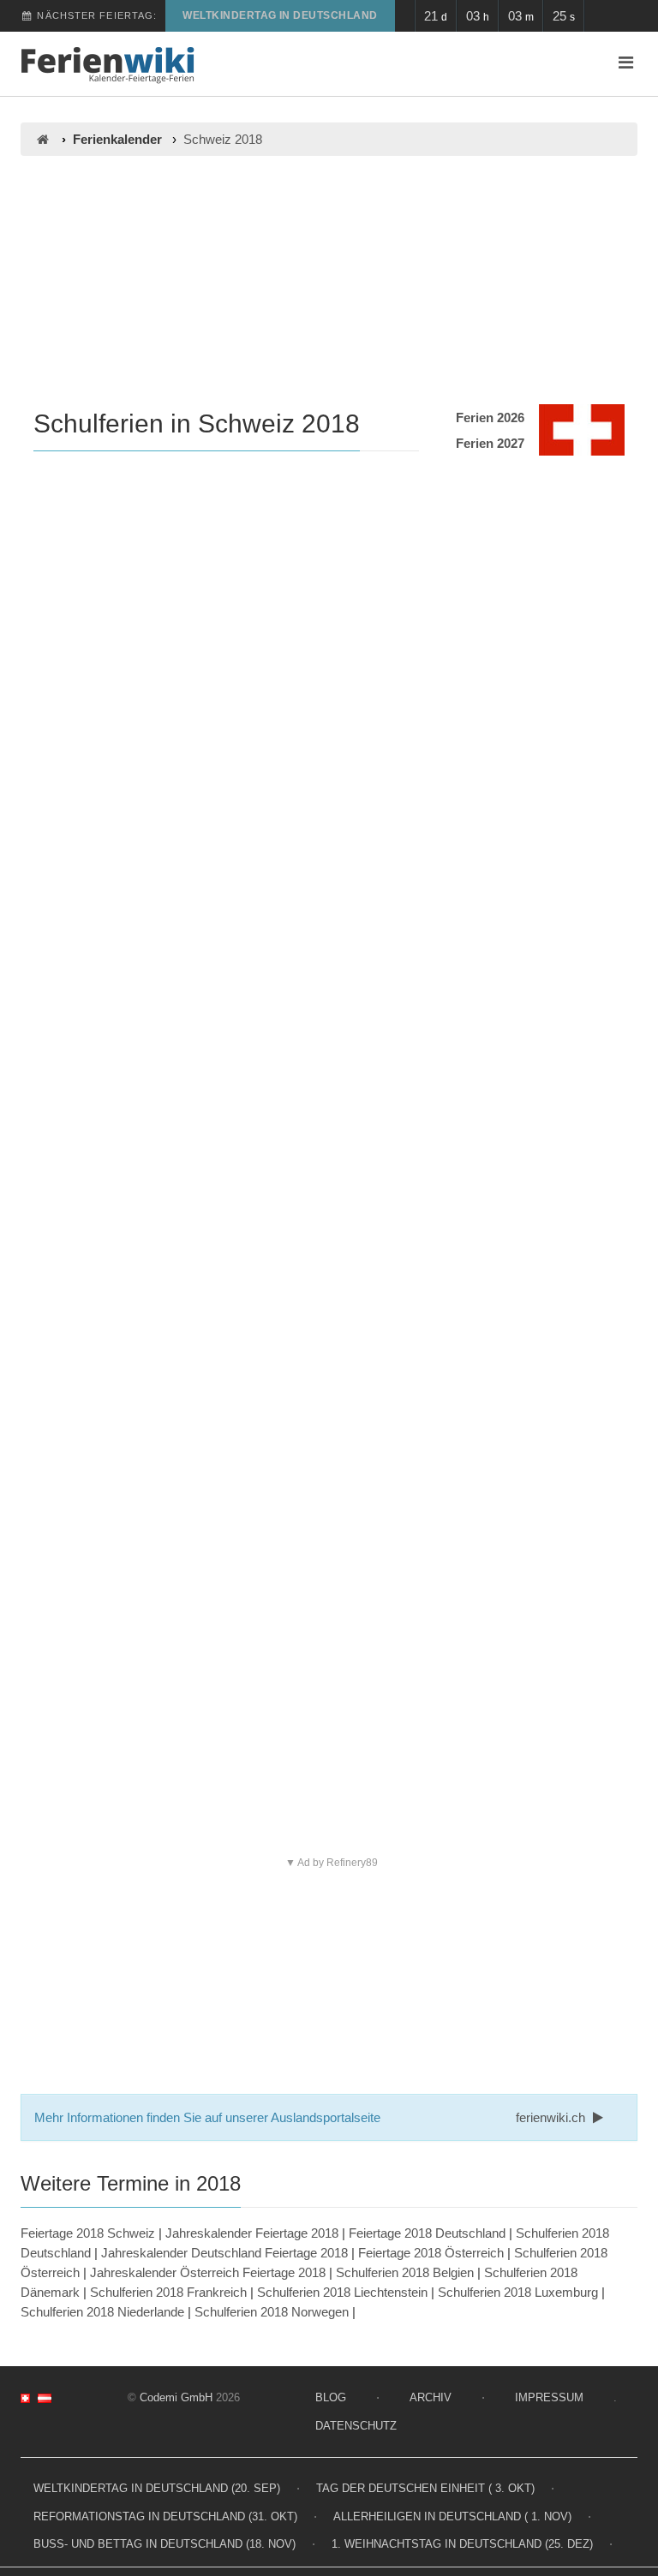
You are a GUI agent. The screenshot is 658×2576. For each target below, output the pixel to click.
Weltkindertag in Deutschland (280, 15)
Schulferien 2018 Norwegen (272, 2312)
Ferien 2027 (490, 443)
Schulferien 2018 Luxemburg (518, 2292)
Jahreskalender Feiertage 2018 (252, 2233)
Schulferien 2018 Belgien (405, 2272)
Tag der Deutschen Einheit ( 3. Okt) (425, 2488)
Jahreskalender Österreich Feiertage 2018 (208, 2272)
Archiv (431, 2397)
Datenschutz (356, 2426)
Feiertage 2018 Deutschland (427, 2233)
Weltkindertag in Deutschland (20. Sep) (157, 2488)
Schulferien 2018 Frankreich (168, 2292)
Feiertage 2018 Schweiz (88, 2233)
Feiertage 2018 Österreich (431, 2253)
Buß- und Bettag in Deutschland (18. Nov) (164, 2544)
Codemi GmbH (176, 2397)
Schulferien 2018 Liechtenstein (342, 2292)
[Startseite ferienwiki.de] (42, 139)
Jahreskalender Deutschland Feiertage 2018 (224, 2253)
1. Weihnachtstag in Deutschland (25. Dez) (462, 2544)
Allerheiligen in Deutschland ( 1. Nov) (452, 2516)
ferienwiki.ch (552, 2117)
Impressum (549, 2397)
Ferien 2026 (490, 417)
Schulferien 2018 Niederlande (102, 2312)
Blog (331, 2397)
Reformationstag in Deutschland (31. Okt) (165, 2516)
